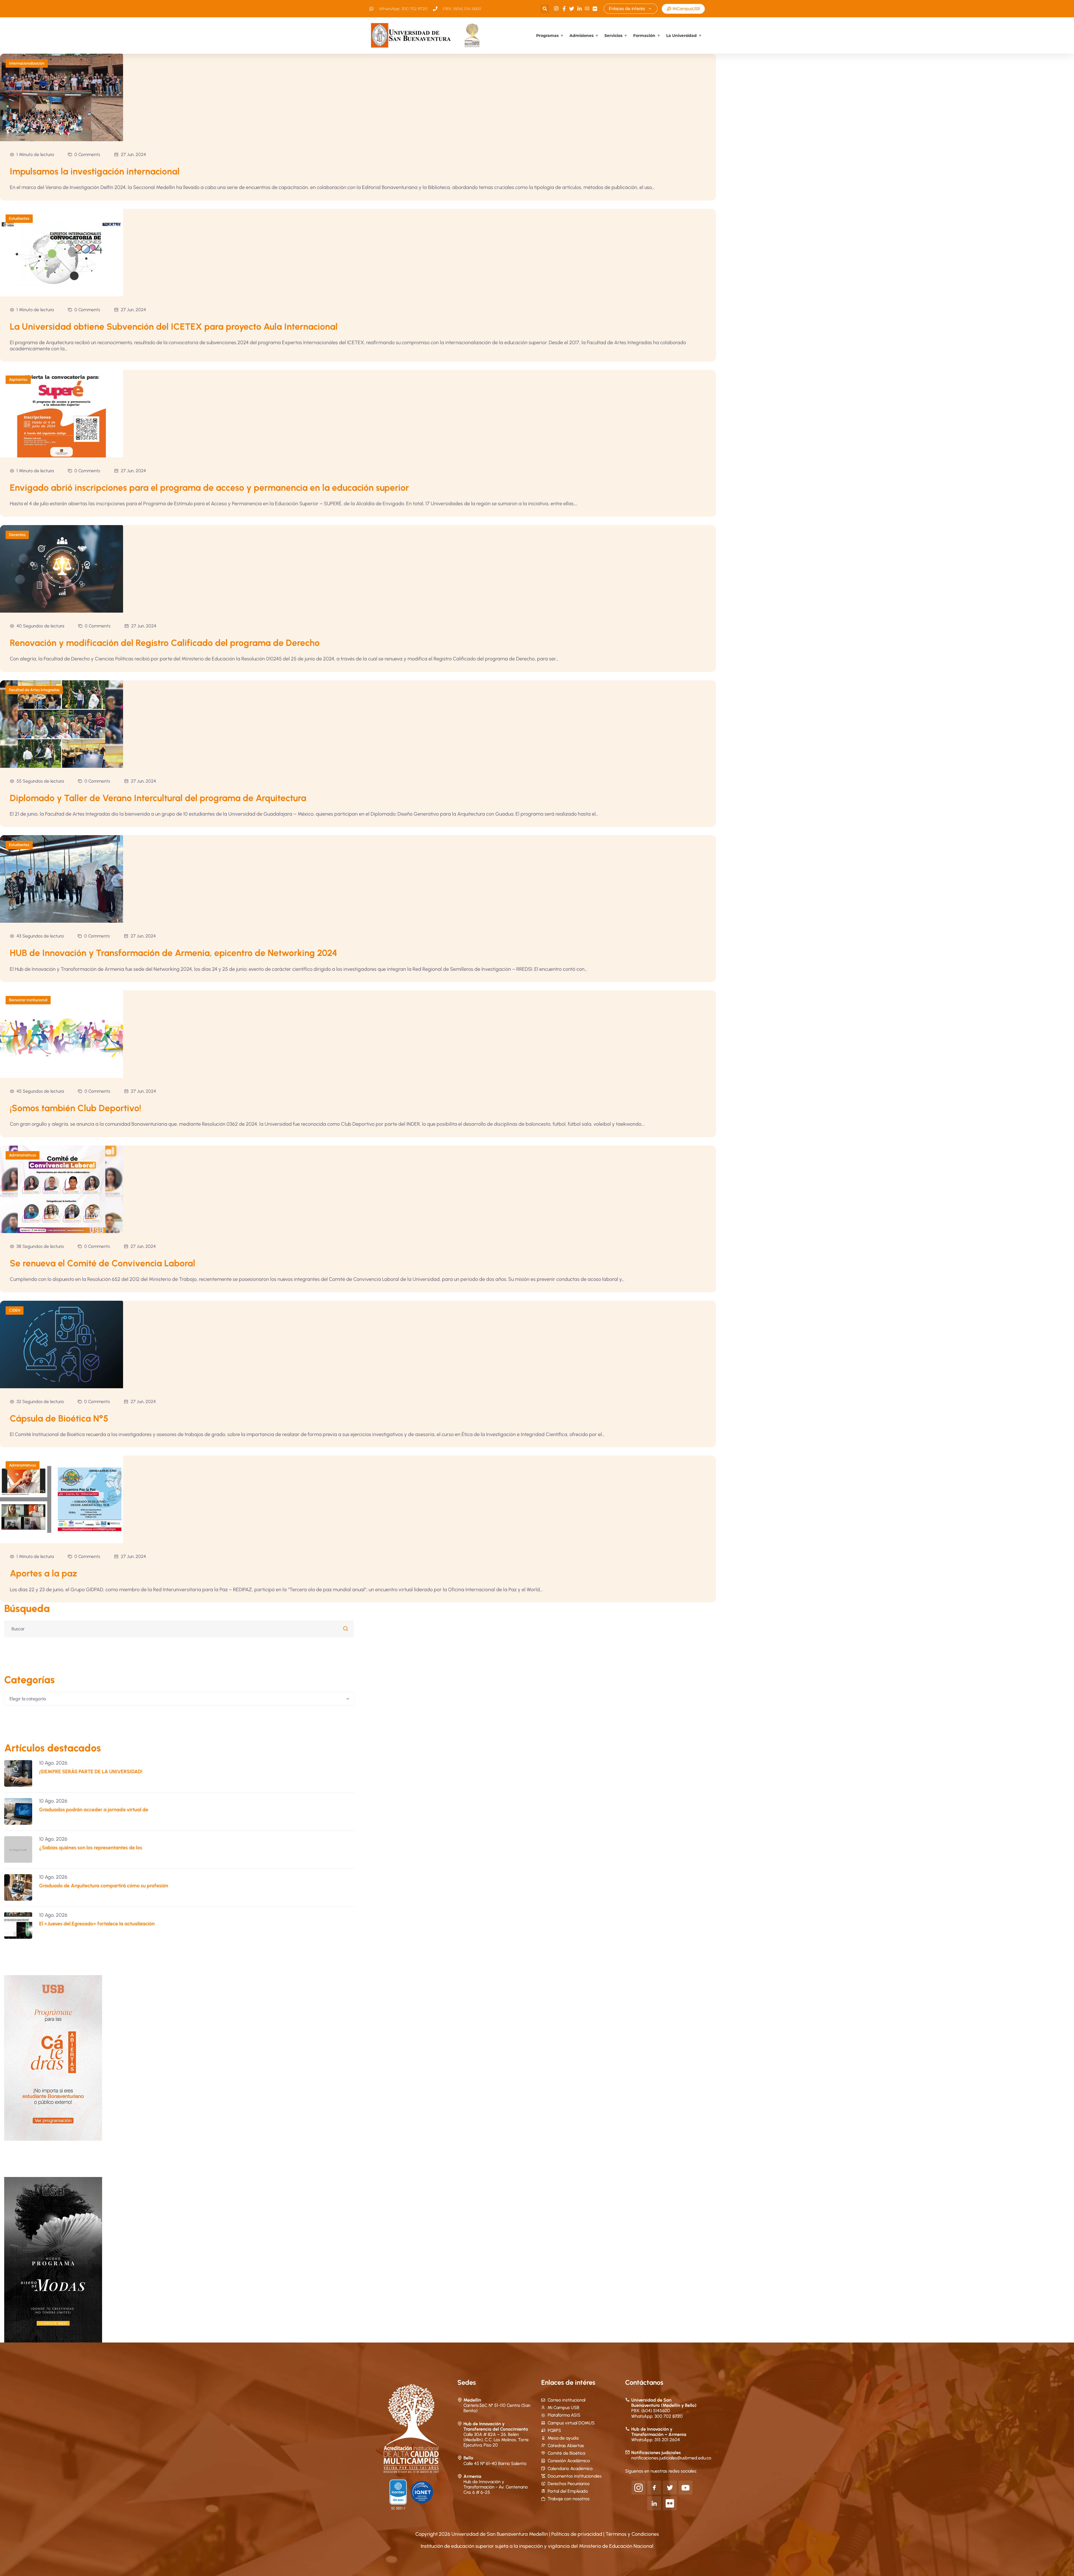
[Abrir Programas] (562, 36)
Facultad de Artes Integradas (34, 690)
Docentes (17, 535)
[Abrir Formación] (659, 36)
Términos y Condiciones (632, 2534)
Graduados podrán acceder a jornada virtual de (94, 1810)
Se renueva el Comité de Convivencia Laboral (103, 1263)
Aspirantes (18, 380)
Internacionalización (27, 63)
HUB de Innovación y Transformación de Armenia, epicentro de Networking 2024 (174, 953)
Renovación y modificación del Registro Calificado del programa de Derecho (165, 643)
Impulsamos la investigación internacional (95, 171)
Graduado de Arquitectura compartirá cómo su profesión (104, 1886)
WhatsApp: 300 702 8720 (657, 2416)
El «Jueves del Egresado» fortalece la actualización (97, 1924)
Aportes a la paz (43, 1573)
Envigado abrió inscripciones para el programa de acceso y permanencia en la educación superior (209, 488)
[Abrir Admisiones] (597, 36)
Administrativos (23, 1155)
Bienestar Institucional (28, 1000)
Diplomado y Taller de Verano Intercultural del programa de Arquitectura (158, 798)
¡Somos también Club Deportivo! (76, 1108)
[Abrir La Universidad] (700, 36)
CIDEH (15, 1310)
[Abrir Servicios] (626, 36)
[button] (545, 9)
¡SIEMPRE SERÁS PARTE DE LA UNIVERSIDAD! (91, 1772)
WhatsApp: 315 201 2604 (656, 2440)
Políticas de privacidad (577, 2534)
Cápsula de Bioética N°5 (59, 1418)
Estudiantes (19, 219)
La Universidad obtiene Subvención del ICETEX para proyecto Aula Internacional (174, 327)
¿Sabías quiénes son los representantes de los (91, 1848)
